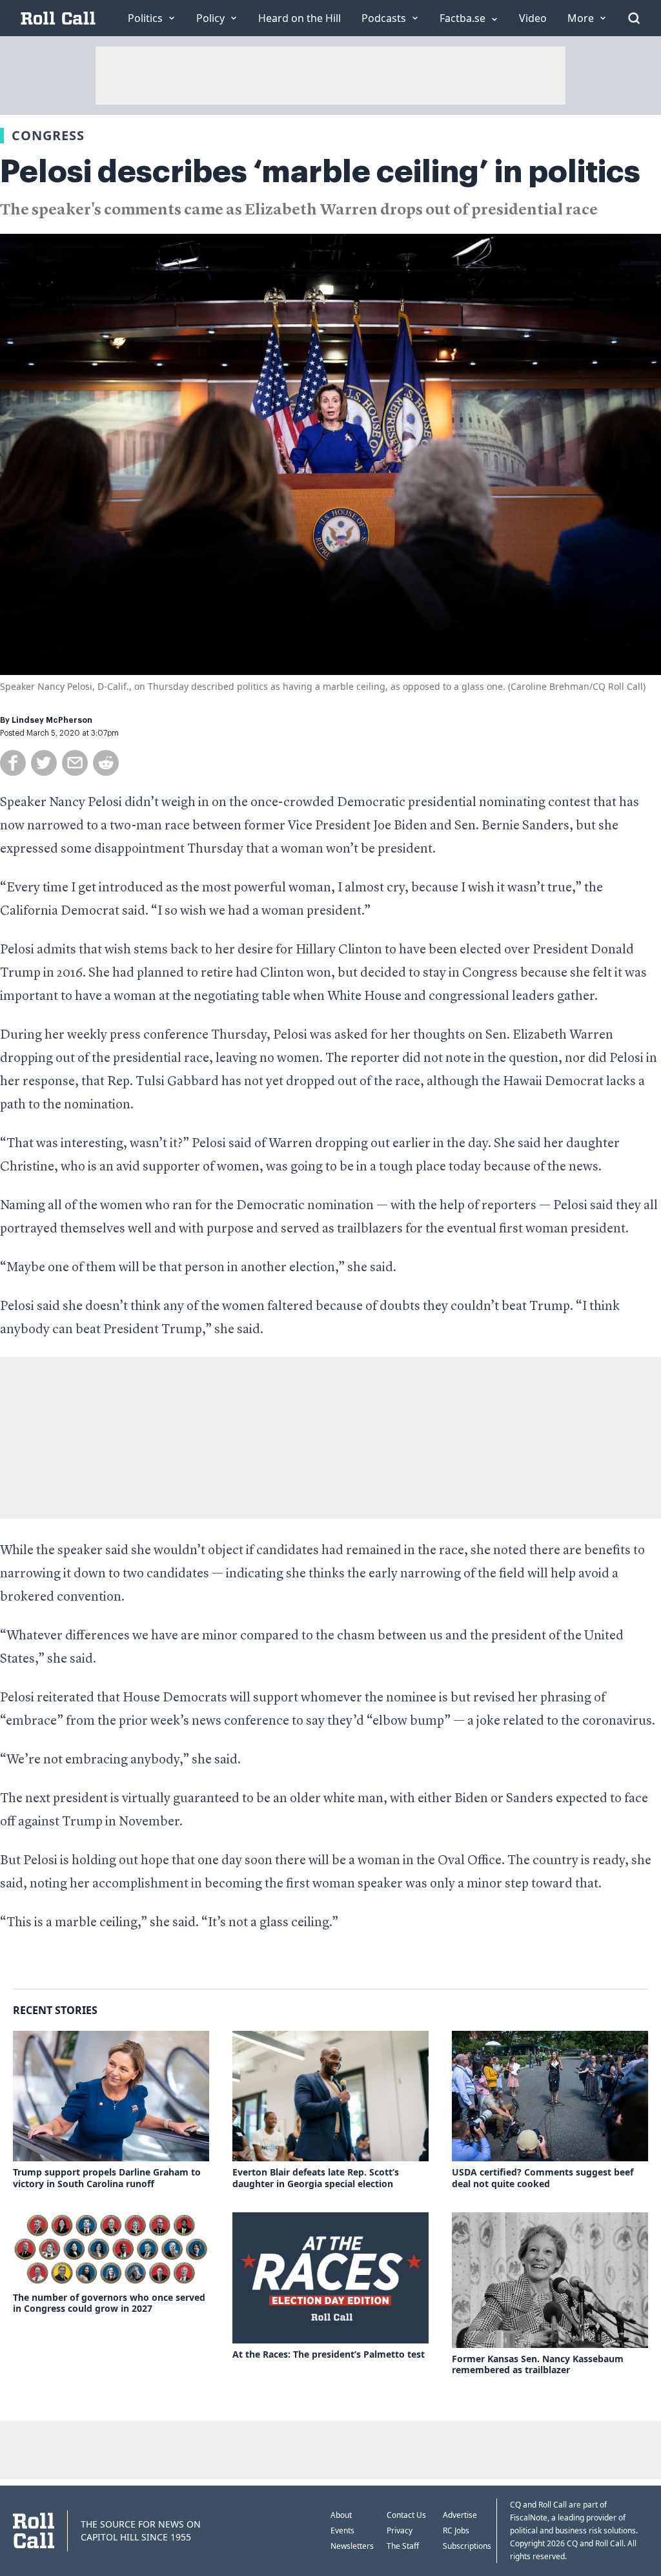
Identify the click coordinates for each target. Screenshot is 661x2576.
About (341, 2515)
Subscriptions (467, 2546)
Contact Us (406, 2515)
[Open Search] (634, 18)
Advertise (460, 2515)
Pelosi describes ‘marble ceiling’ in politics (320, 172)
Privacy (400, 2530)
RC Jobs (456, 2530)
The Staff (403, 2546)
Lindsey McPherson (52, 720)
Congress (48, 135)
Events (342, 2530)
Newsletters (352, 2546)
